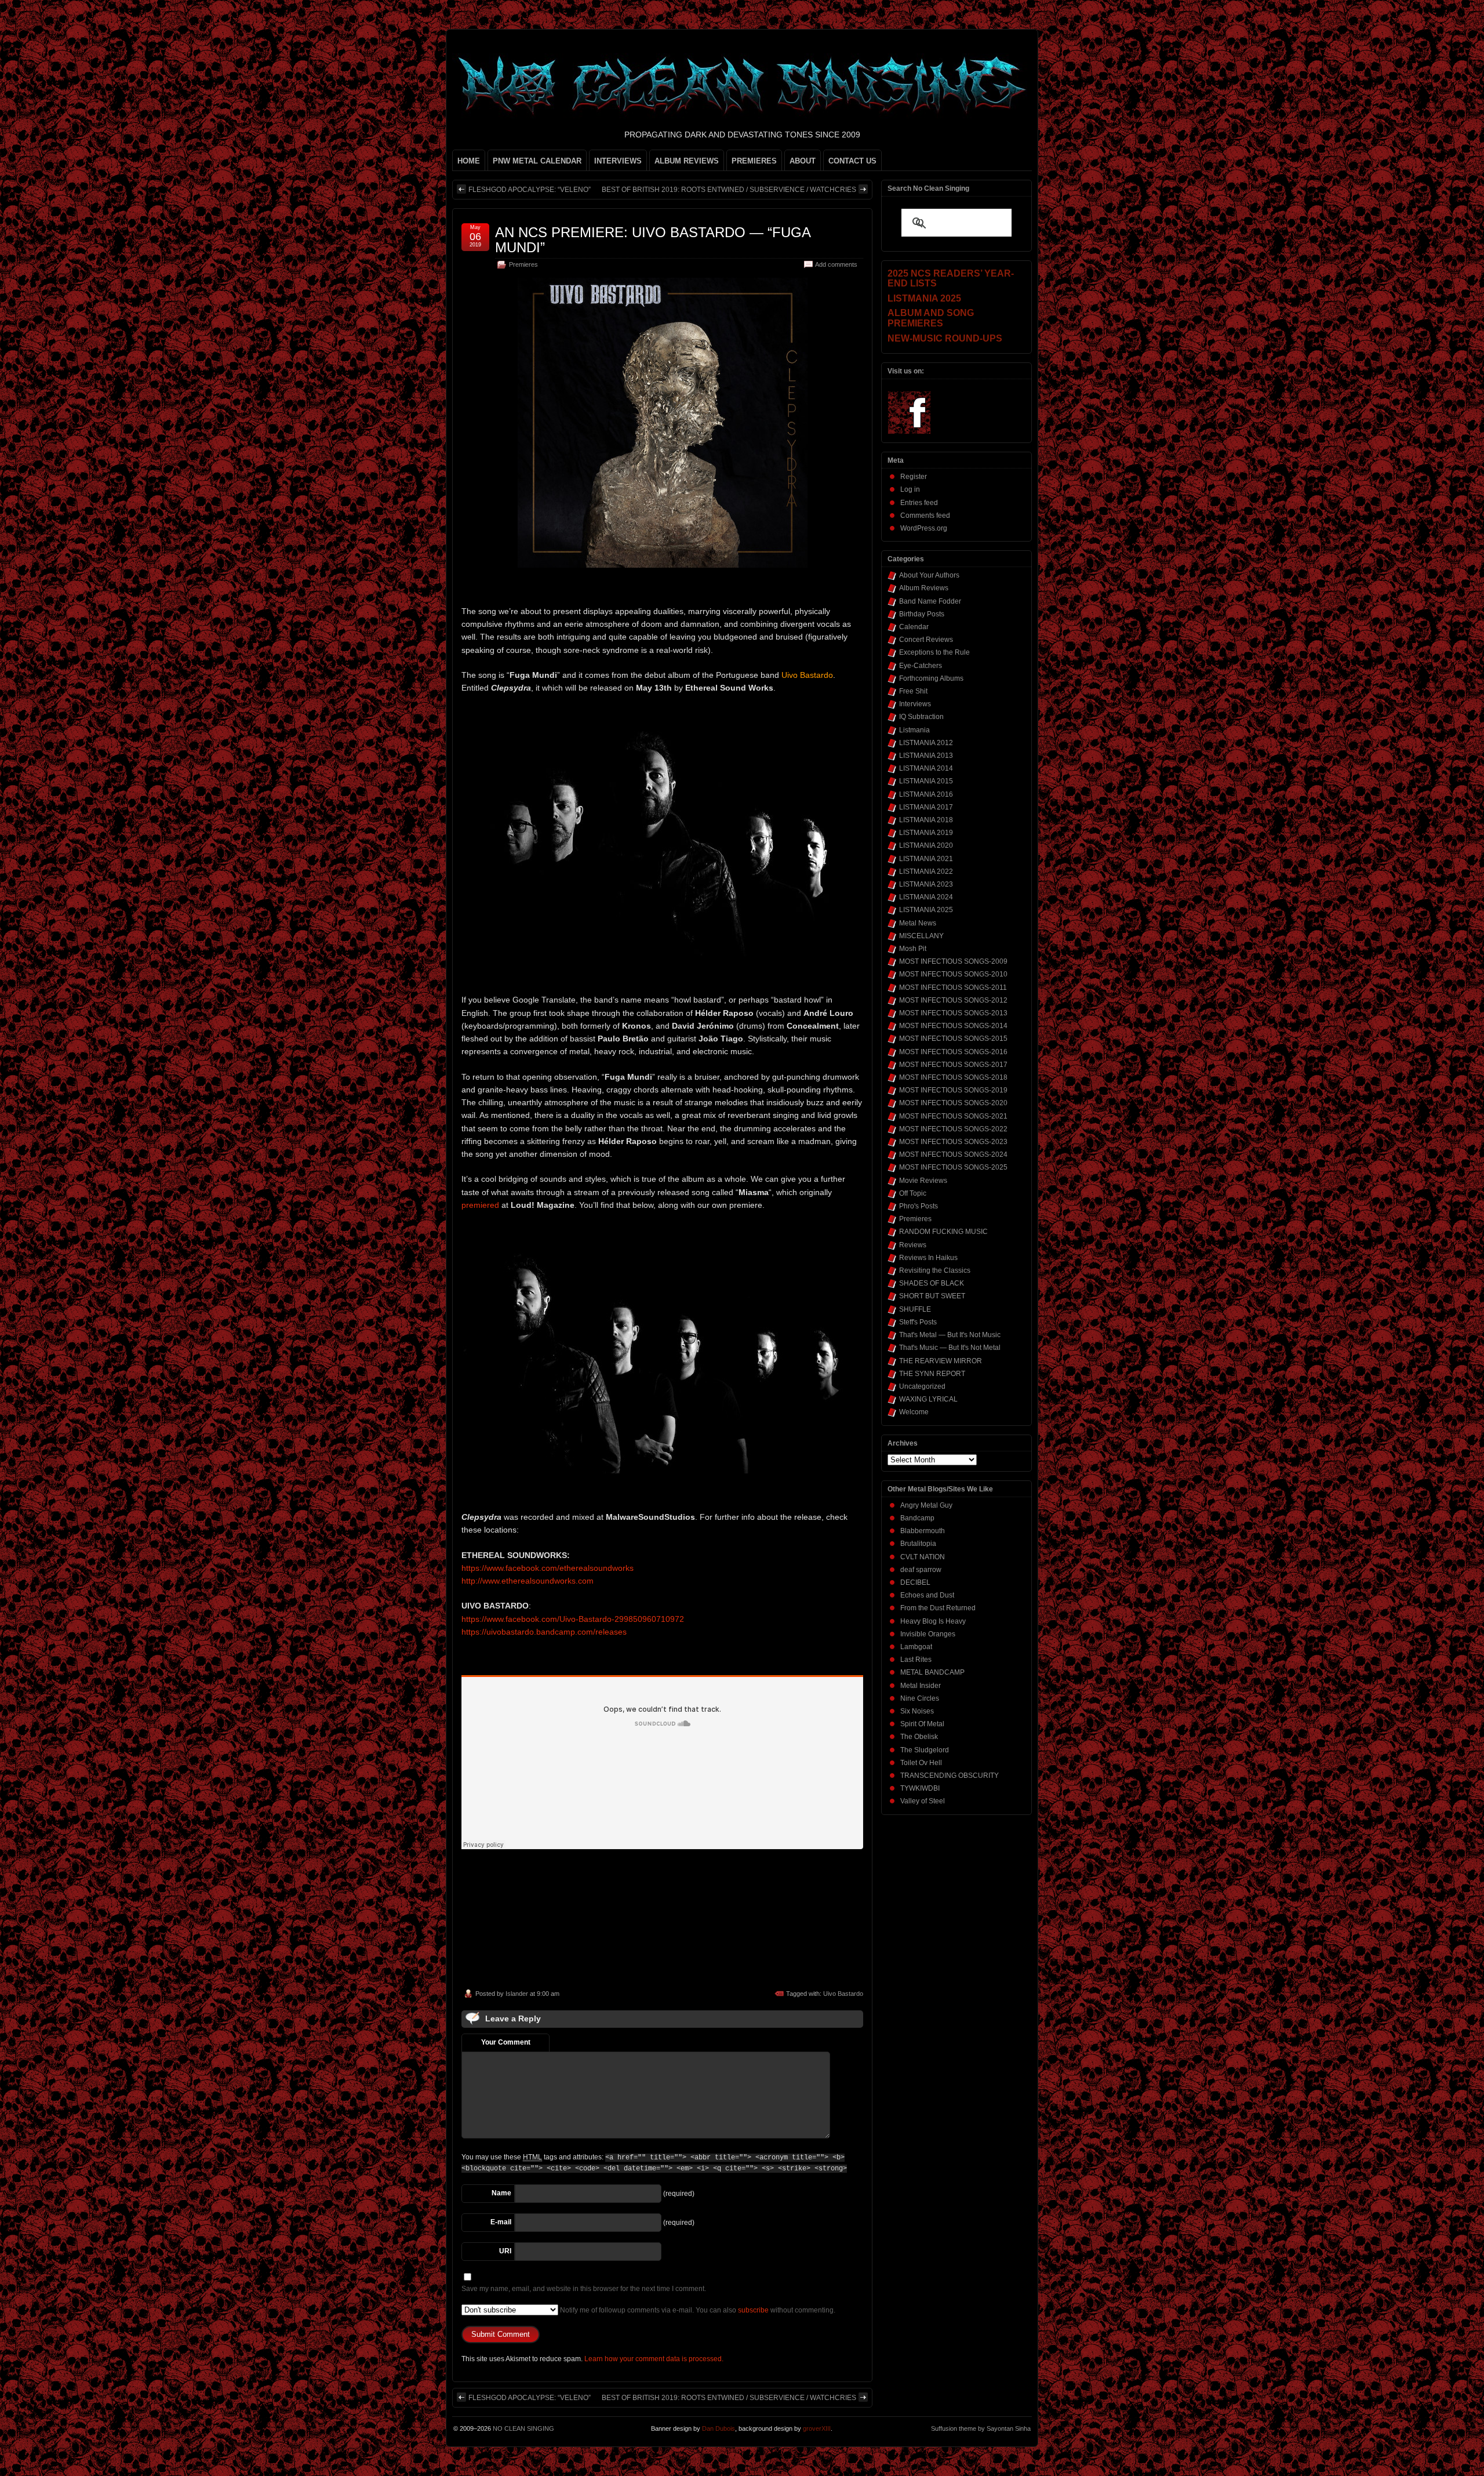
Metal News (918, 923)
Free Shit (913, 691)
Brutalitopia (918, 1544)
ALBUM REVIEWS (687, 161)
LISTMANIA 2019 (926, 833)
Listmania (914, 730)
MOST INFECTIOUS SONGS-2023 (953, 1142)
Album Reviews (924, 588)
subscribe (753, 2310)
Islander (517, 1994)
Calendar (914, 627)
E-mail (501, 2222)
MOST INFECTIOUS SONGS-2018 (953, 1077)
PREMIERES (754, 161)
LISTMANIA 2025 (926, 910)
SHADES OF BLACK (932, 1283)
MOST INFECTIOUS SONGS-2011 (953, 988)
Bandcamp (917, 1518)
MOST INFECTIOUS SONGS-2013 (953, 1013)
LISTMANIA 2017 (926, 807)
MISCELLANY (921, 936)
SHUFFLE (915, 1309)
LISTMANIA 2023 (926, 884)
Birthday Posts (922, 614)
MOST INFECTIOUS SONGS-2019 (953, 1090)
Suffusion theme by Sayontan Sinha (981, 2428)
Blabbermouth (923, 1531)
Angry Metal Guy (926, 1505)
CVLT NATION (923, 1557)
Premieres (523, 264)
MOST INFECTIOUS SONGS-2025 (953, 1167)
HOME (469, 161)
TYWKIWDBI (920, 1788)
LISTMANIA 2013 (926, 756)
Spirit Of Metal (922, 1724)
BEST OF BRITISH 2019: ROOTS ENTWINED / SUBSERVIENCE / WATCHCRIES (729, 190)
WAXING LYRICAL (928, 1399)
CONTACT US (852, 161)
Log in (910, 489)
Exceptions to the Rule (934, 652)
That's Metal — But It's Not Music (950, 1335)
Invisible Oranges (928, 1634)
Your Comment (506, 2042)
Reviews (913, 1245)
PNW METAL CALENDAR (537, 161)
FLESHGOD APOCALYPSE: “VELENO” (530, 190)
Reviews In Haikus (928, 1258)
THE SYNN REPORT (932, 1374)
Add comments (836, 264)
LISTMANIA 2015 (926, 781)
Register (914, 477)
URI (505, 2251)
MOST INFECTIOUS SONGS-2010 (953, 974)
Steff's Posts (918, 1322)
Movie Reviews (923, 1181)
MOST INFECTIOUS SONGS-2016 (953, 1052)
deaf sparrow (921, 1570)
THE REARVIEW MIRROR (941, 1361)
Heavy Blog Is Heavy (933, 1621)
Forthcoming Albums (931, 678)
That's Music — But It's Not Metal (950, 1348)
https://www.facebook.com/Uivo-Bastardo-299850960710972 (573, 1619)
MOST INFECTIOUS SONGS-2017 (953, 1065)
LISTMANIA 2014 (926, 768)
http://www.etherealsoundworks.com (528, 1581)
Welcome (914, 1412)
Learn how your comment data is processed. (654, 2359)
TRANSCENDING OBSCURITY (950, 1776)
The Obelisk (919, 1737)
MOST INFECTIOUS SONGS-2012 (953, 1000)
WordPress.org (924, 528)
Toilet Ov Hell (921, 1763)
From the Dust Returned (938, 1608)
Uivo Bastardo (843, 1994)
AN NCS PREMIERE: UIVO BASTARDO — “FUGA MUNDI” (653, 240)
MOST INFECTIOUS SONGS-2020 (953, 1103)
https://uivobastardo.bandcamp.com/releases (544, 1632)
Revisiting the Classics (935, 1270)
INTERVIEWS (618, 161)
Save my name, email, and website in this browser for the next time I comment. (584, 2289)
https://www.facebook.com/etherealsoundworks (548, 1568)
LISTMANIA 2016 (926, 794)
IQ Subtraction (921, 717)
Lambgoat (916, 1647)
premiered (480, 1205)
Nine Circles (920, 1698)
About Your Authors (929, 575)
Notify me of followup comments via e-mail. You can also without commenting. (697, 2310)
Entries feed (919, 503)
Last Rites (916, 1660)
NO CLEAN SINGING (523, 2428)
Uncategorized (922, 1386)
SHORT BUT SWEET (932, 1296)
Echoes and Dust (927, 1595)
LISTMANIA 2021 (926, 859)
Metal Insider (921, 1686)
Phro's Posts (919, 1206)
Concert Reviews (926, 640)
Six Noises (917, 1711)
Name (501, 2193)
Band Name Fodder (930, 601)
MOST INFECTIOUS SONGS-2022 (953, 1129)
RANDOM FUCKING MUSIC (943, 1232)
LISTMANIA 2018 (926, 820)
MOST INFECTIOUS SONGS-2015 (953, 1039)
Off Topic (913, 1193)
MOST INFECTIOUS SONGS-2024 (953, 1155)
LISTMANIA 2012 (926, 743)
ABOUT (803, 161)
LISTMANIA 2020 (926, 845)
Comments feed (925, 515)
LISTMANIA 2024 (926, 897)
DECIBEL (915, 1582)
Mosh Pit (913, 949)
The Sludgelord (925, 1750)
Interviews (915, 704)
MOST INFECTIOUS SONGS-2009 (953, 961)
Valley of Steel (923, 1801)
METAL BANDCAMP (932, 1672)
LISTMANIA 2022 (926, 872)
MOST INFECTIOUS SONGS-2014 (953, 1026)
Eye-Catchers (921, 666)
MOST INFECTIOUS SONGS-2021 (953, 1116)
